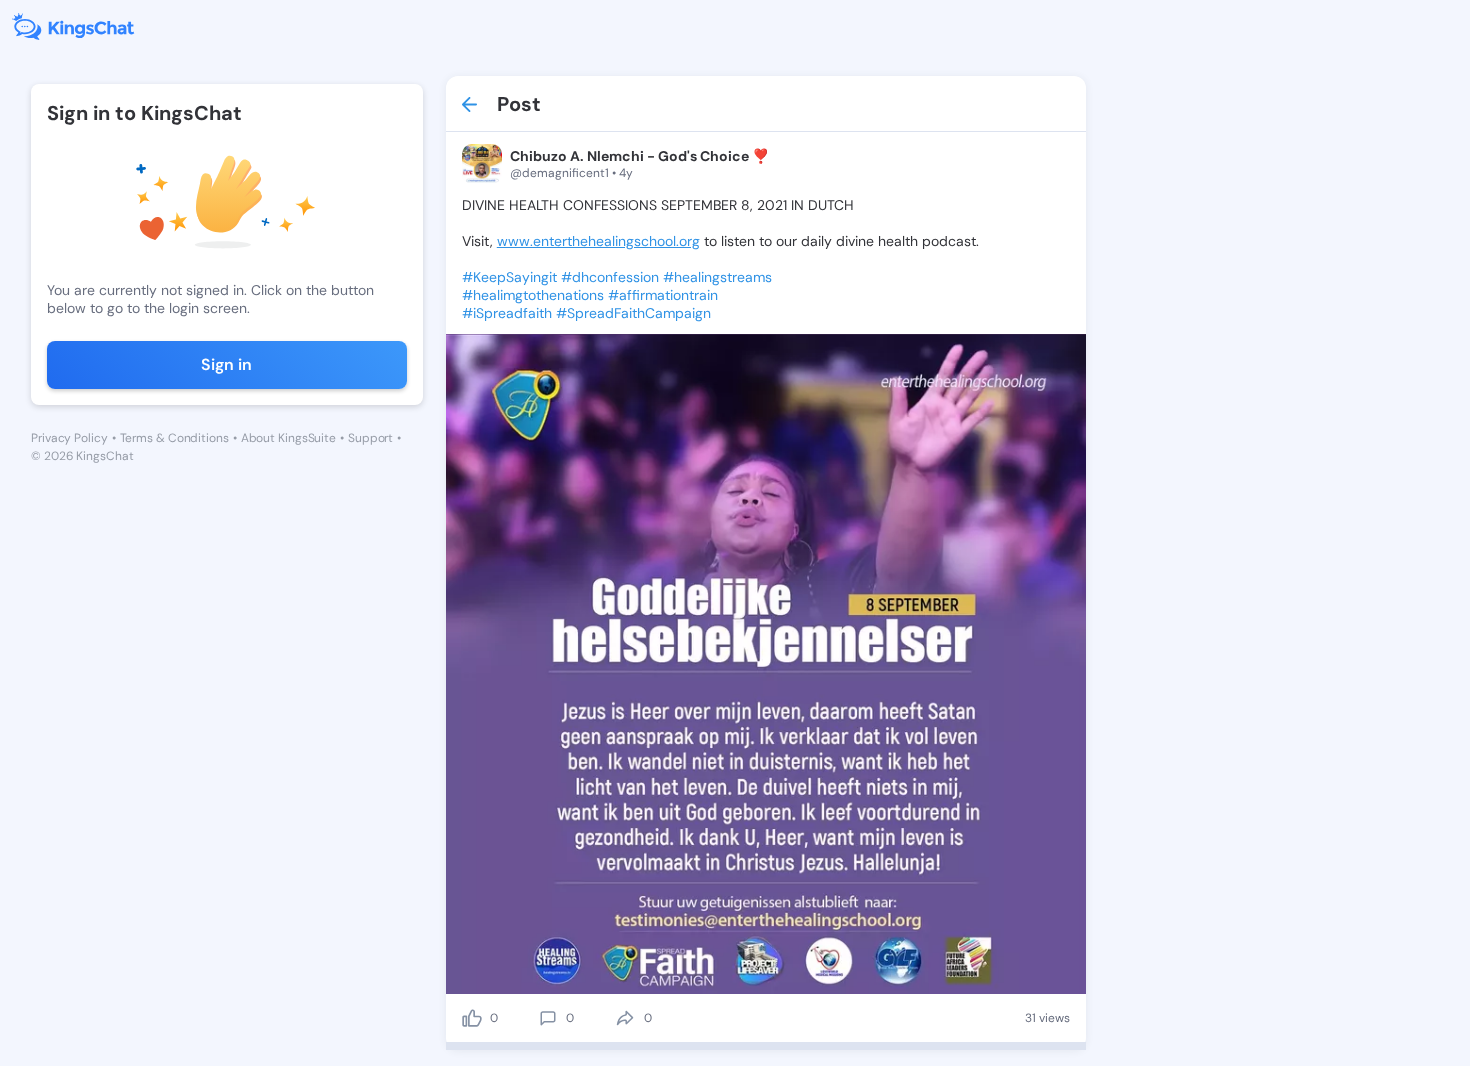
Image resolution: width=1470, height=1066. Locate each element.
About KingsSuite (288, 438)
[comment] (548, 1018)
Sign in (226, 364)
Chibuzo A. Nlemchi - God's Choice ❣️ (639, 156)
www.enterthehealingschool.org (598, 241)
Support (370, 438)
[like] (472, 1018)
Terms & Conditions (174, 438)
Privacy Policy (69, 438)
